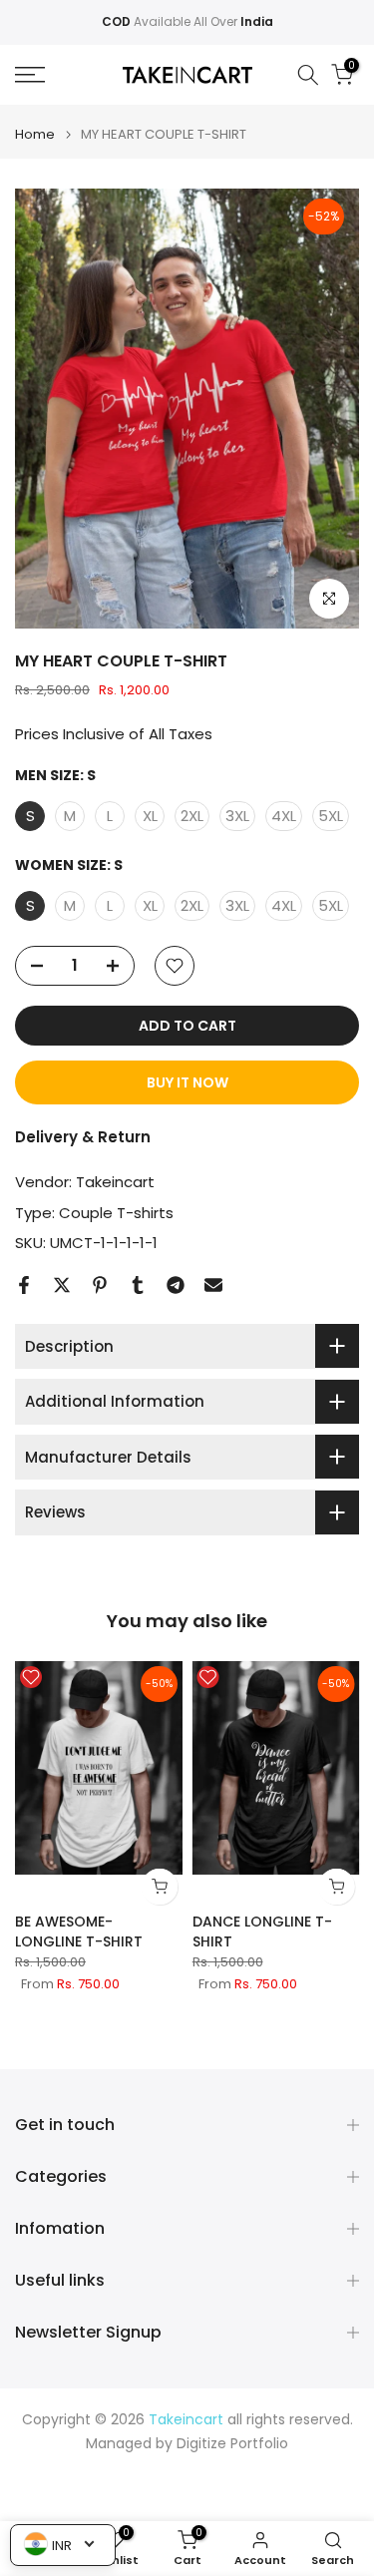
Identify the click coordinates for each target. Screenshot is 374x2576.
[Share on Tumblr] (138, 1285)
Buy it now (187, 1082)
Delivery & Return (83, 1137)
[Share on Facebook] (24, 1285)
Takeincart (115, 1182)
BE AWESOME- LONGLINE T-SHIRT (79, 1932)
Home (35, 134)
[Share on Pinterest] (100, 1285)
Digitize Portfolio (232, 2444)
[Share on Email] (213, 1285)
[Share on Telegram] (176, 1285)
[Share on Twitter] (62, 1285)
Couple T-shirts (116, 1213)
